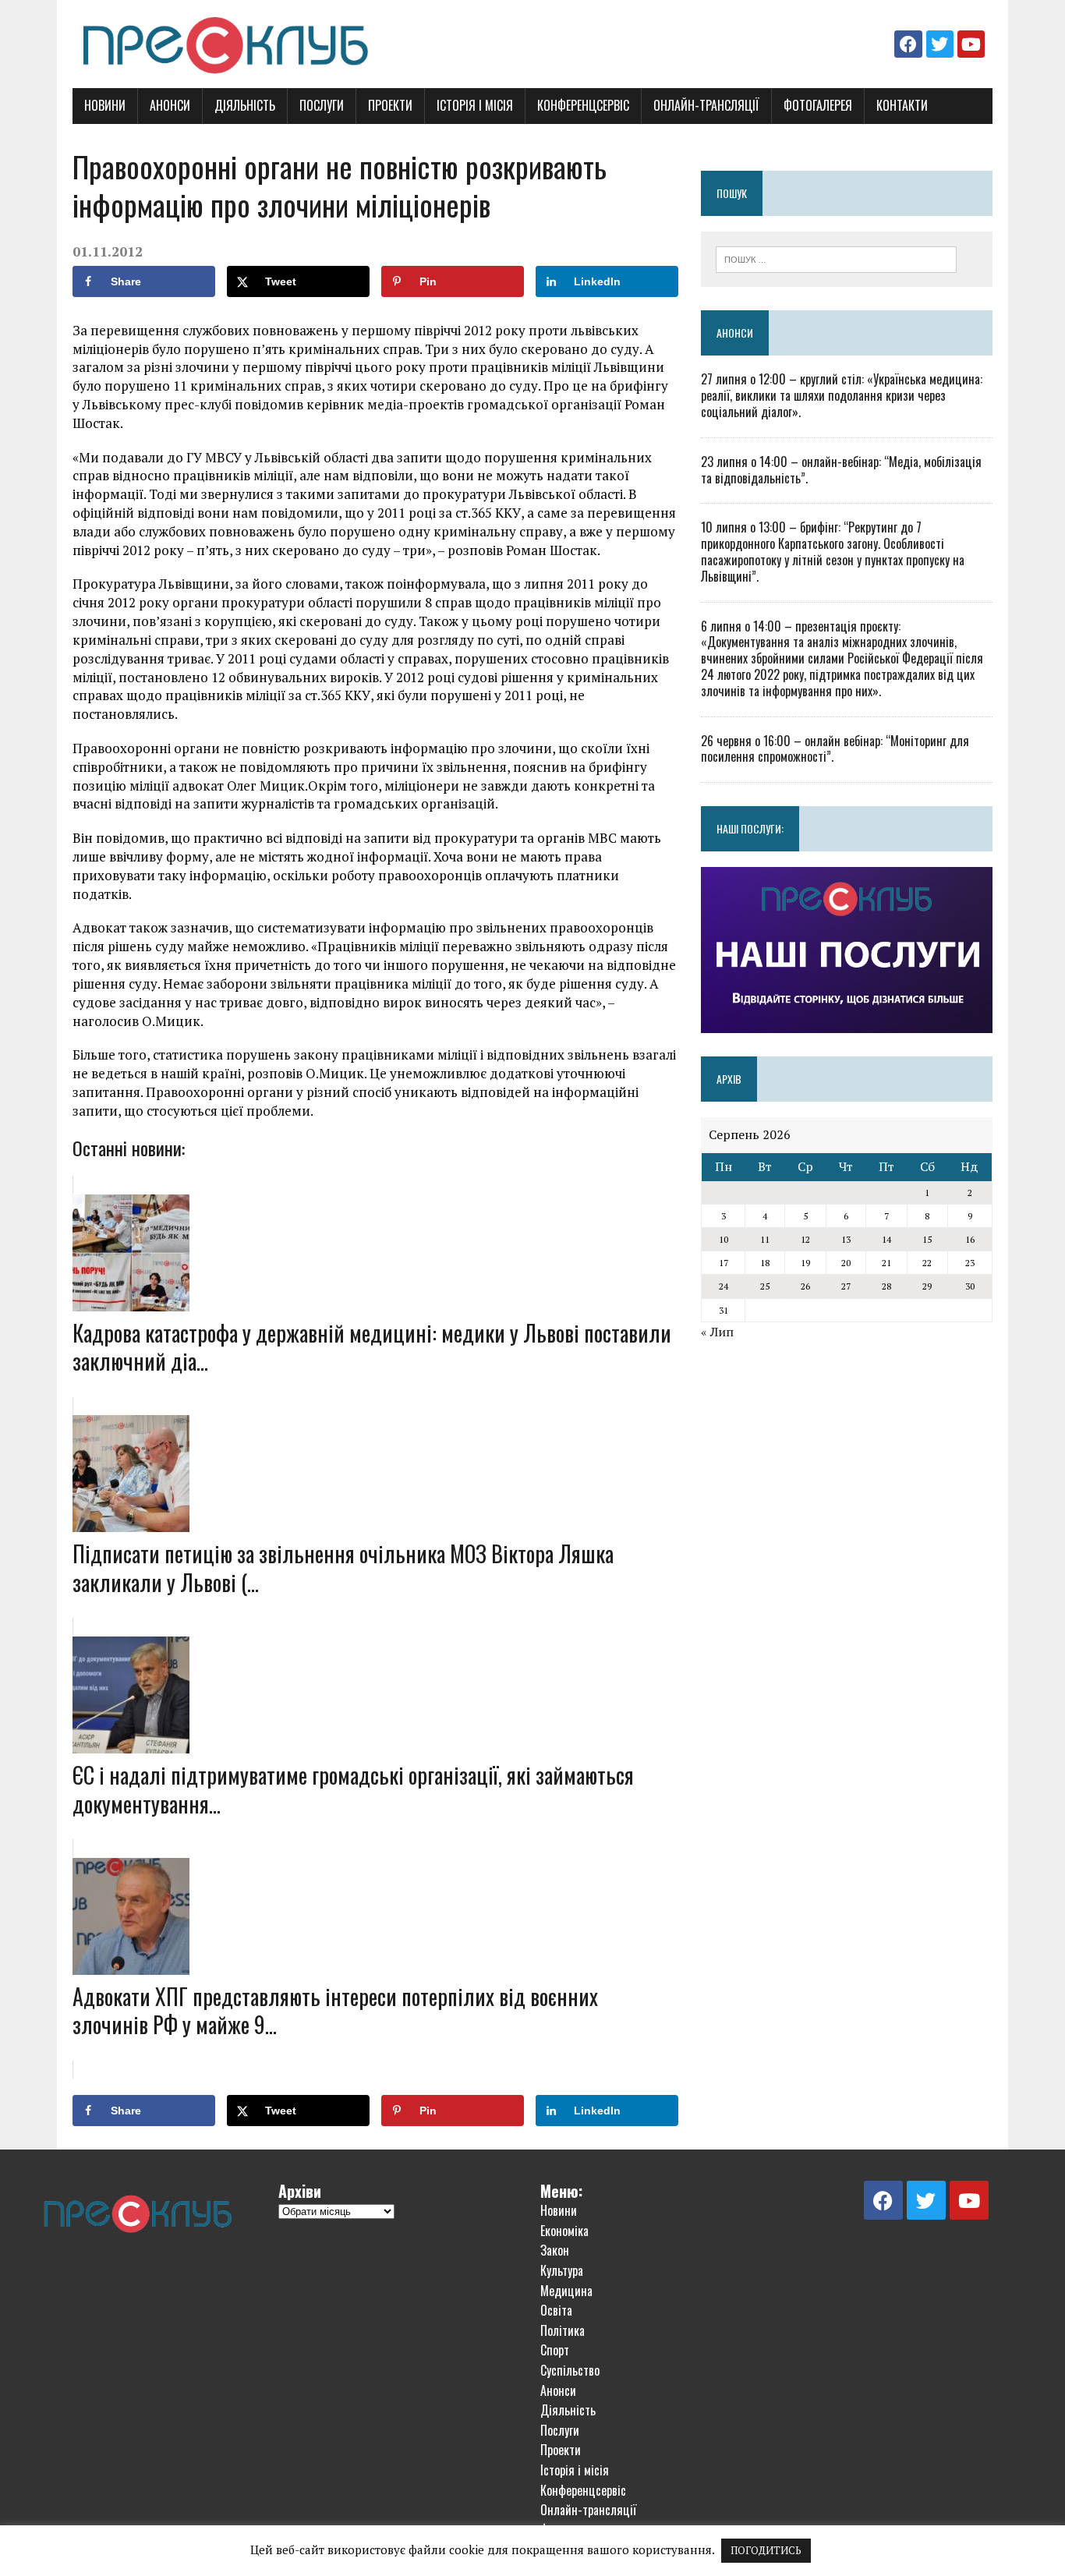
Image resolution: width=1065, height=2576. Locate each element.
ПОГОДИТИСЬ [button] (766, 2550)
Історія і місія (475, 105)
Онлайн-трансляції (706, 105)
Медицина (566, 2291)
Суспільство (570, 2370)
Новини (105, 105)
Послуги (322, 105)
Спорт (555, 2350)
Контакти (902, 105)
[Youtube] (971, 44)
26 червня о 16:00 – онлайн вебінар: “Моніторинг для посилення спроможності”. (835, 749)
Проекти (390, 105)
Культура (562, 2270)
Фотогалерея (818, 105)
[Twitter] (940, 44)
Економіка (564, 2231)
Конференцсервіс (583, 105)
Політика (563, 2330)
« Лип (717, 1332)
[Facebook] (908, 44)
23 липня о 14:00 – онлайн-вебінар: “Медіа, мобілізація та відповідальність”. (841, 470)
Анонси (170, 105)
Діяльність (245, 105)
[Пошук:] (836, 258)
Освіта (556, 2310)
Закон (555, 2250)
